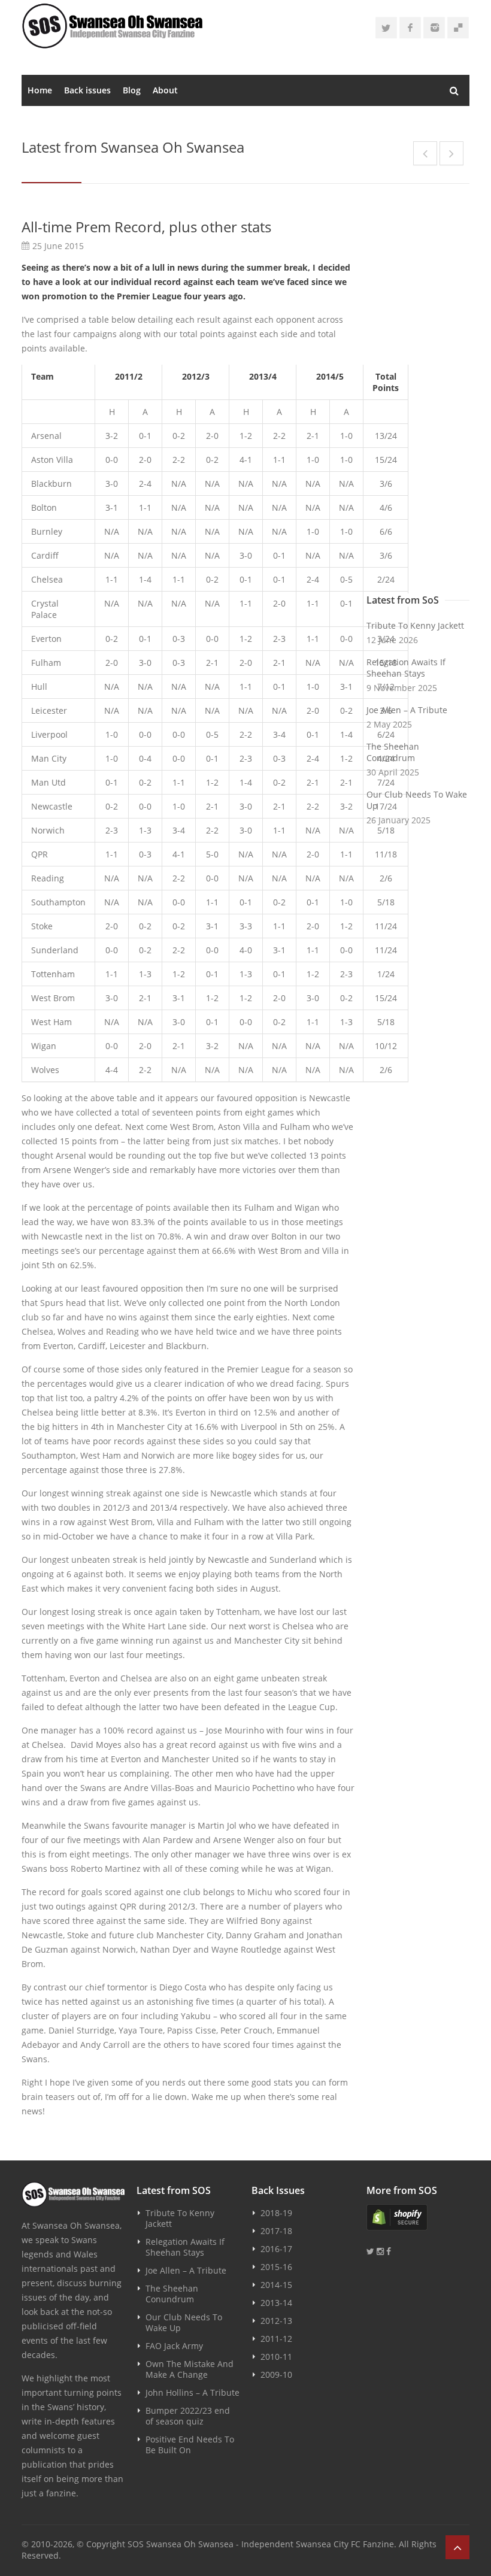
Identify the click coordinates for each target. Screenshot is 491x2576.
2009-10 (276, 2375)
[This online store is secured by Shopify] (418, 2217)
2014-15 (276, 2285)
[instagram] (434, 28)
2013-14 (276, 2303)
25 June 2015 (58, 246)
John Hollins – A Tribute (193, 2392)
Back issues (87, 90)
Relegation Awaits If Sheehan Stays (406, 668)
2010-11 (276, 2357)
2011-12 (276, 2339)
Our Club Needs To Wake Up (417, 800)
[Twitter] (386, 28)
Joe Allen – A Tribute (407, 710)
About (165, 90)
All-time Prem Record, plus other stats (146, 227)
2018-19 (276, 2213)
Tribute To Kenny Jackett (415, 625)
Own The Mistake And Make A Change (190, 2369)
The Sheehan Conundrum (393, 752)
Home (40, 90)
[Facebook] (410, 28)
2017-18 (276, 2231)
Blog (132, 90)
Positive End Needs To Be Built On (190, 2445)
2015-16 (276, 2267)
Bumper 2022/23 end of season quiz (188, 2416)
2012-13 (276, 2321)
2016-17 (276, 2249)
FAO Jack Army (174, 2346)
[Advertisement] (418, 396)
